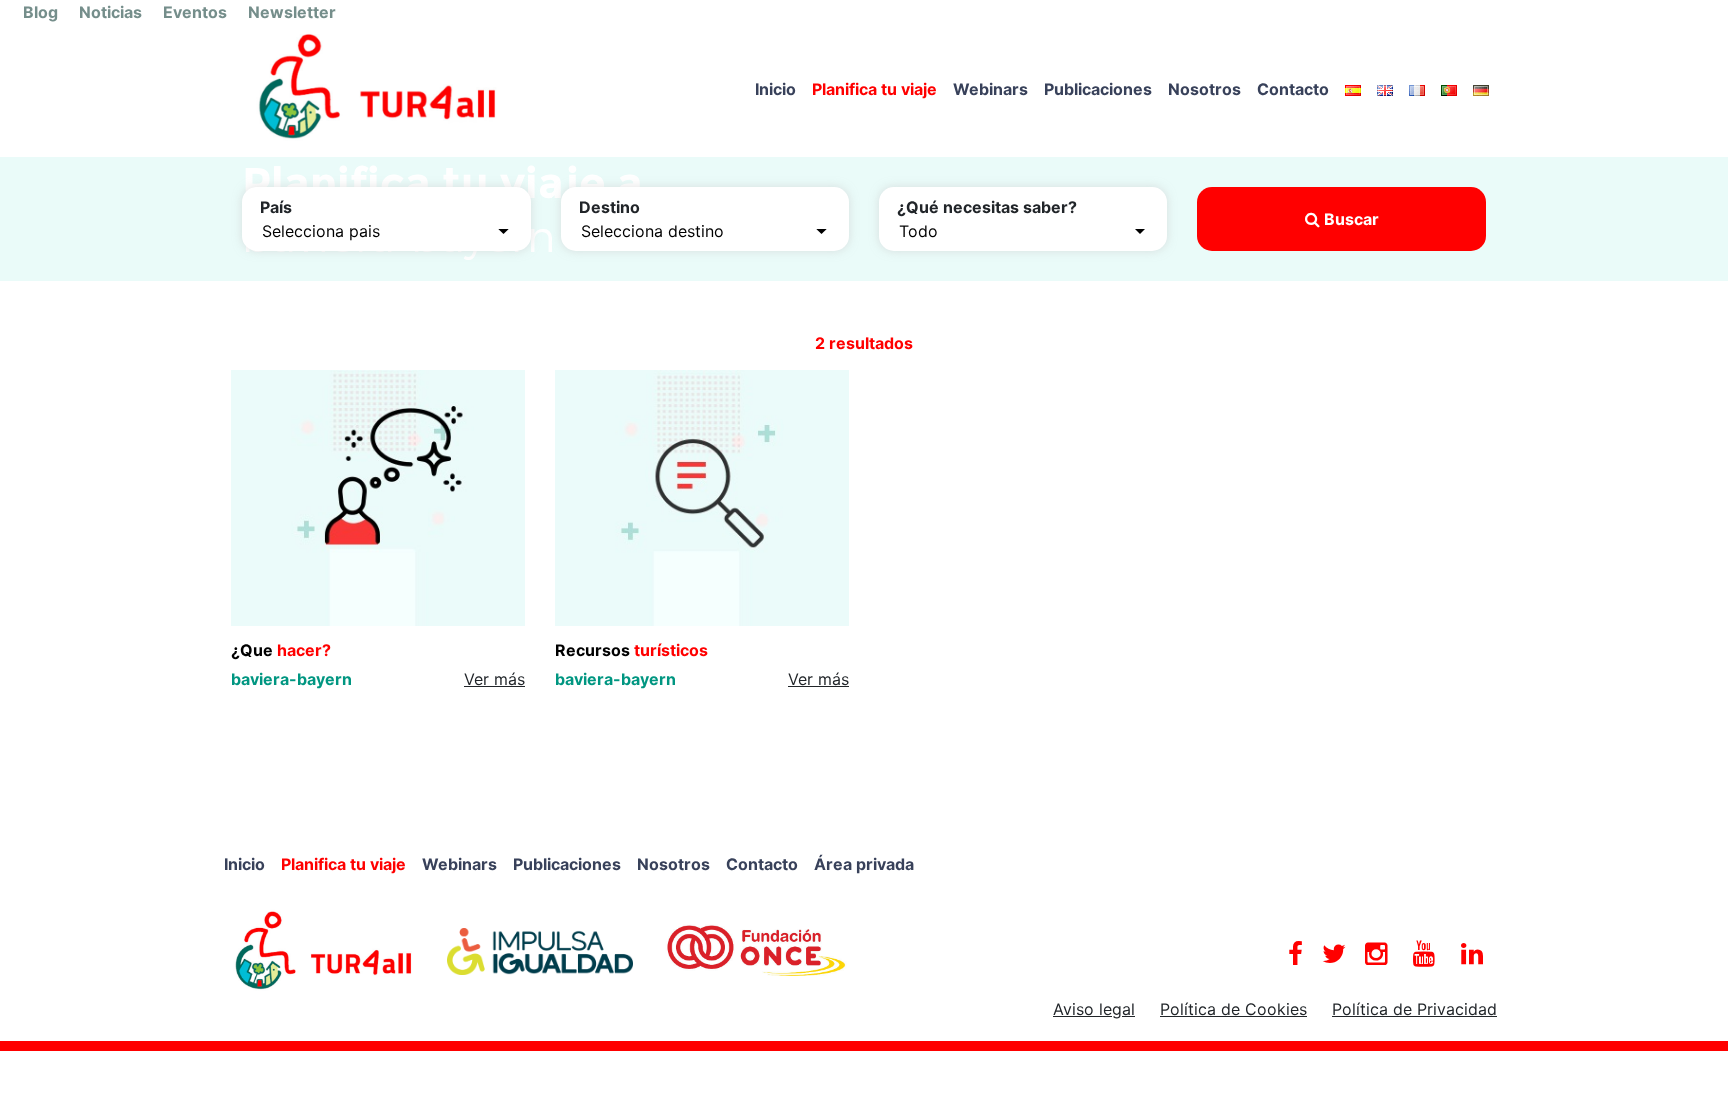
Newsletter (292, 12)
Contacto (1293, 89)
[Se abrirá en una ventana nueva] (324, 949)
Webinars (990, 89)
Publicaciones (1098, 89)
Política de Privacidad (1414, 1009)
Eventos (195, 12)
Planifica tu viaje (874, 89)
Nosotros (1204, 89)
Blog (40, 12)
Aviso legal (1094, 1009)
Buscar (1349, 219)
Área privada (864, 864)
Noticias (110, 12)
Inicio (775, 89)
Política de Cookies (1233, 1009)
